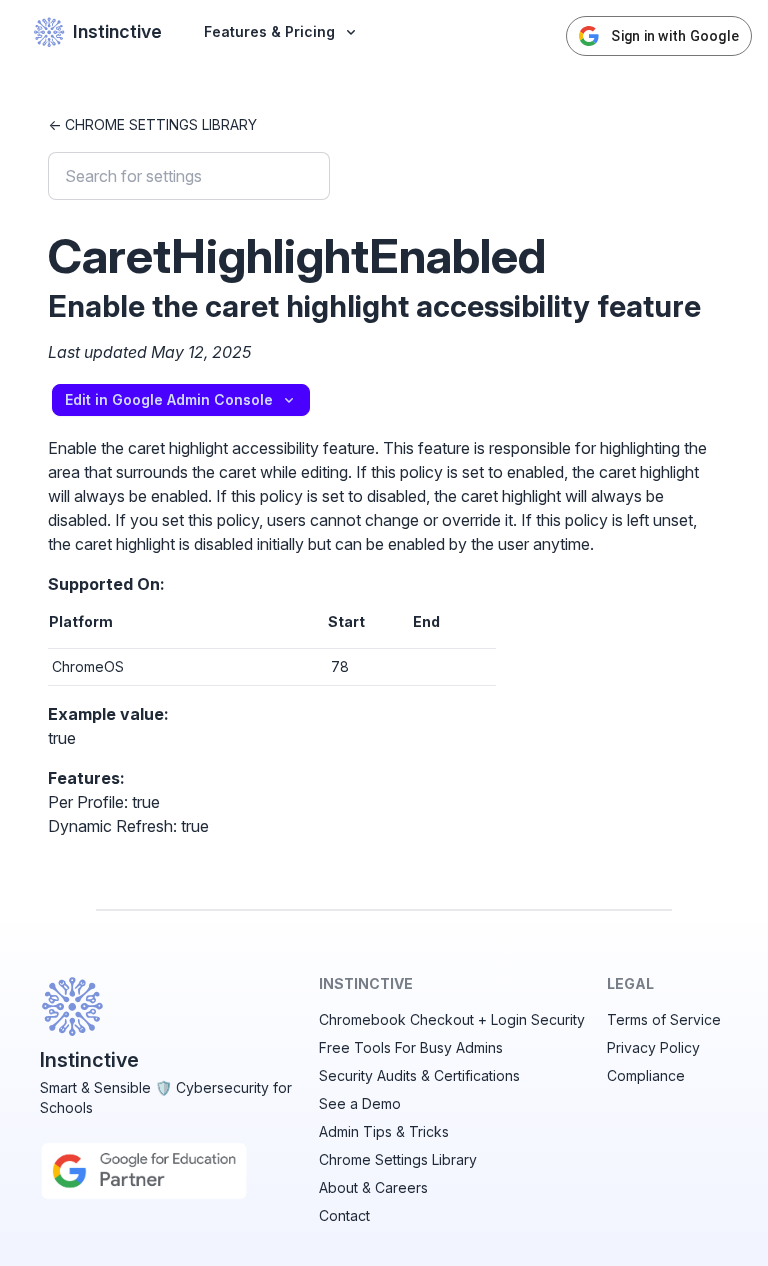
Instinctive (117, 31)
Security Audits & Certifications (419, 1075)
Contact (344, 1215)
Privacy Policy (653, 1047)
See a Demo (360, 1103)
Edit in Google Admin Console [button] (169, 399)
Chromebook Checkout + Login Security (452, 1019)
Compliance (646, 1075)
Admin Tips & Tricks (384, 1131)
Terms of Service (664, 1019)
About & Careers (373, 1187)
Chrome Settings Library (398, 1159)
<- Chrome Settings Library (152, 124)
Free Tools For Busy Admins (411, 1047)
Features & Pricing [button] (269, 31)
